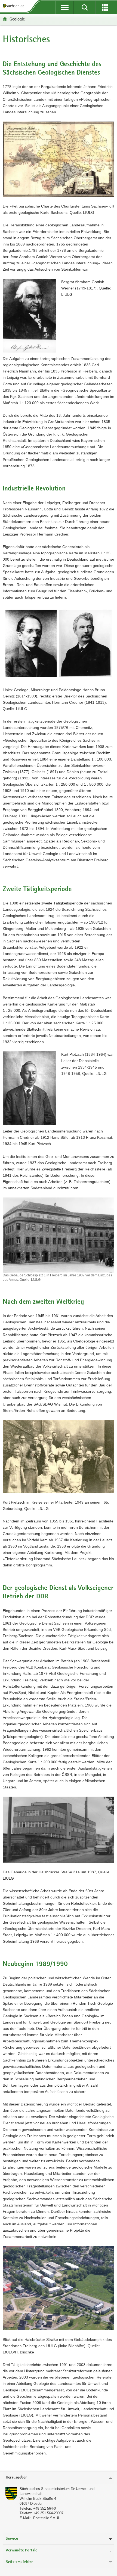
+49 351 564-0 (44, 2508)
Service (12, 2539)
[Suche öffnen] (85, 7)
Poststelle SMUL (47, 2518)
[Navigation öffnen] (64, 7)
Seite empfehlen (20, 2562)
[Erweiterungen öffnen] (105, 7)
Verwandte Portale (21, 2550)
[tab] (59, 2478)
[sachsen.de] (15, 6)
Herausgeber (16, 2478)
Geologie (17, 19)
